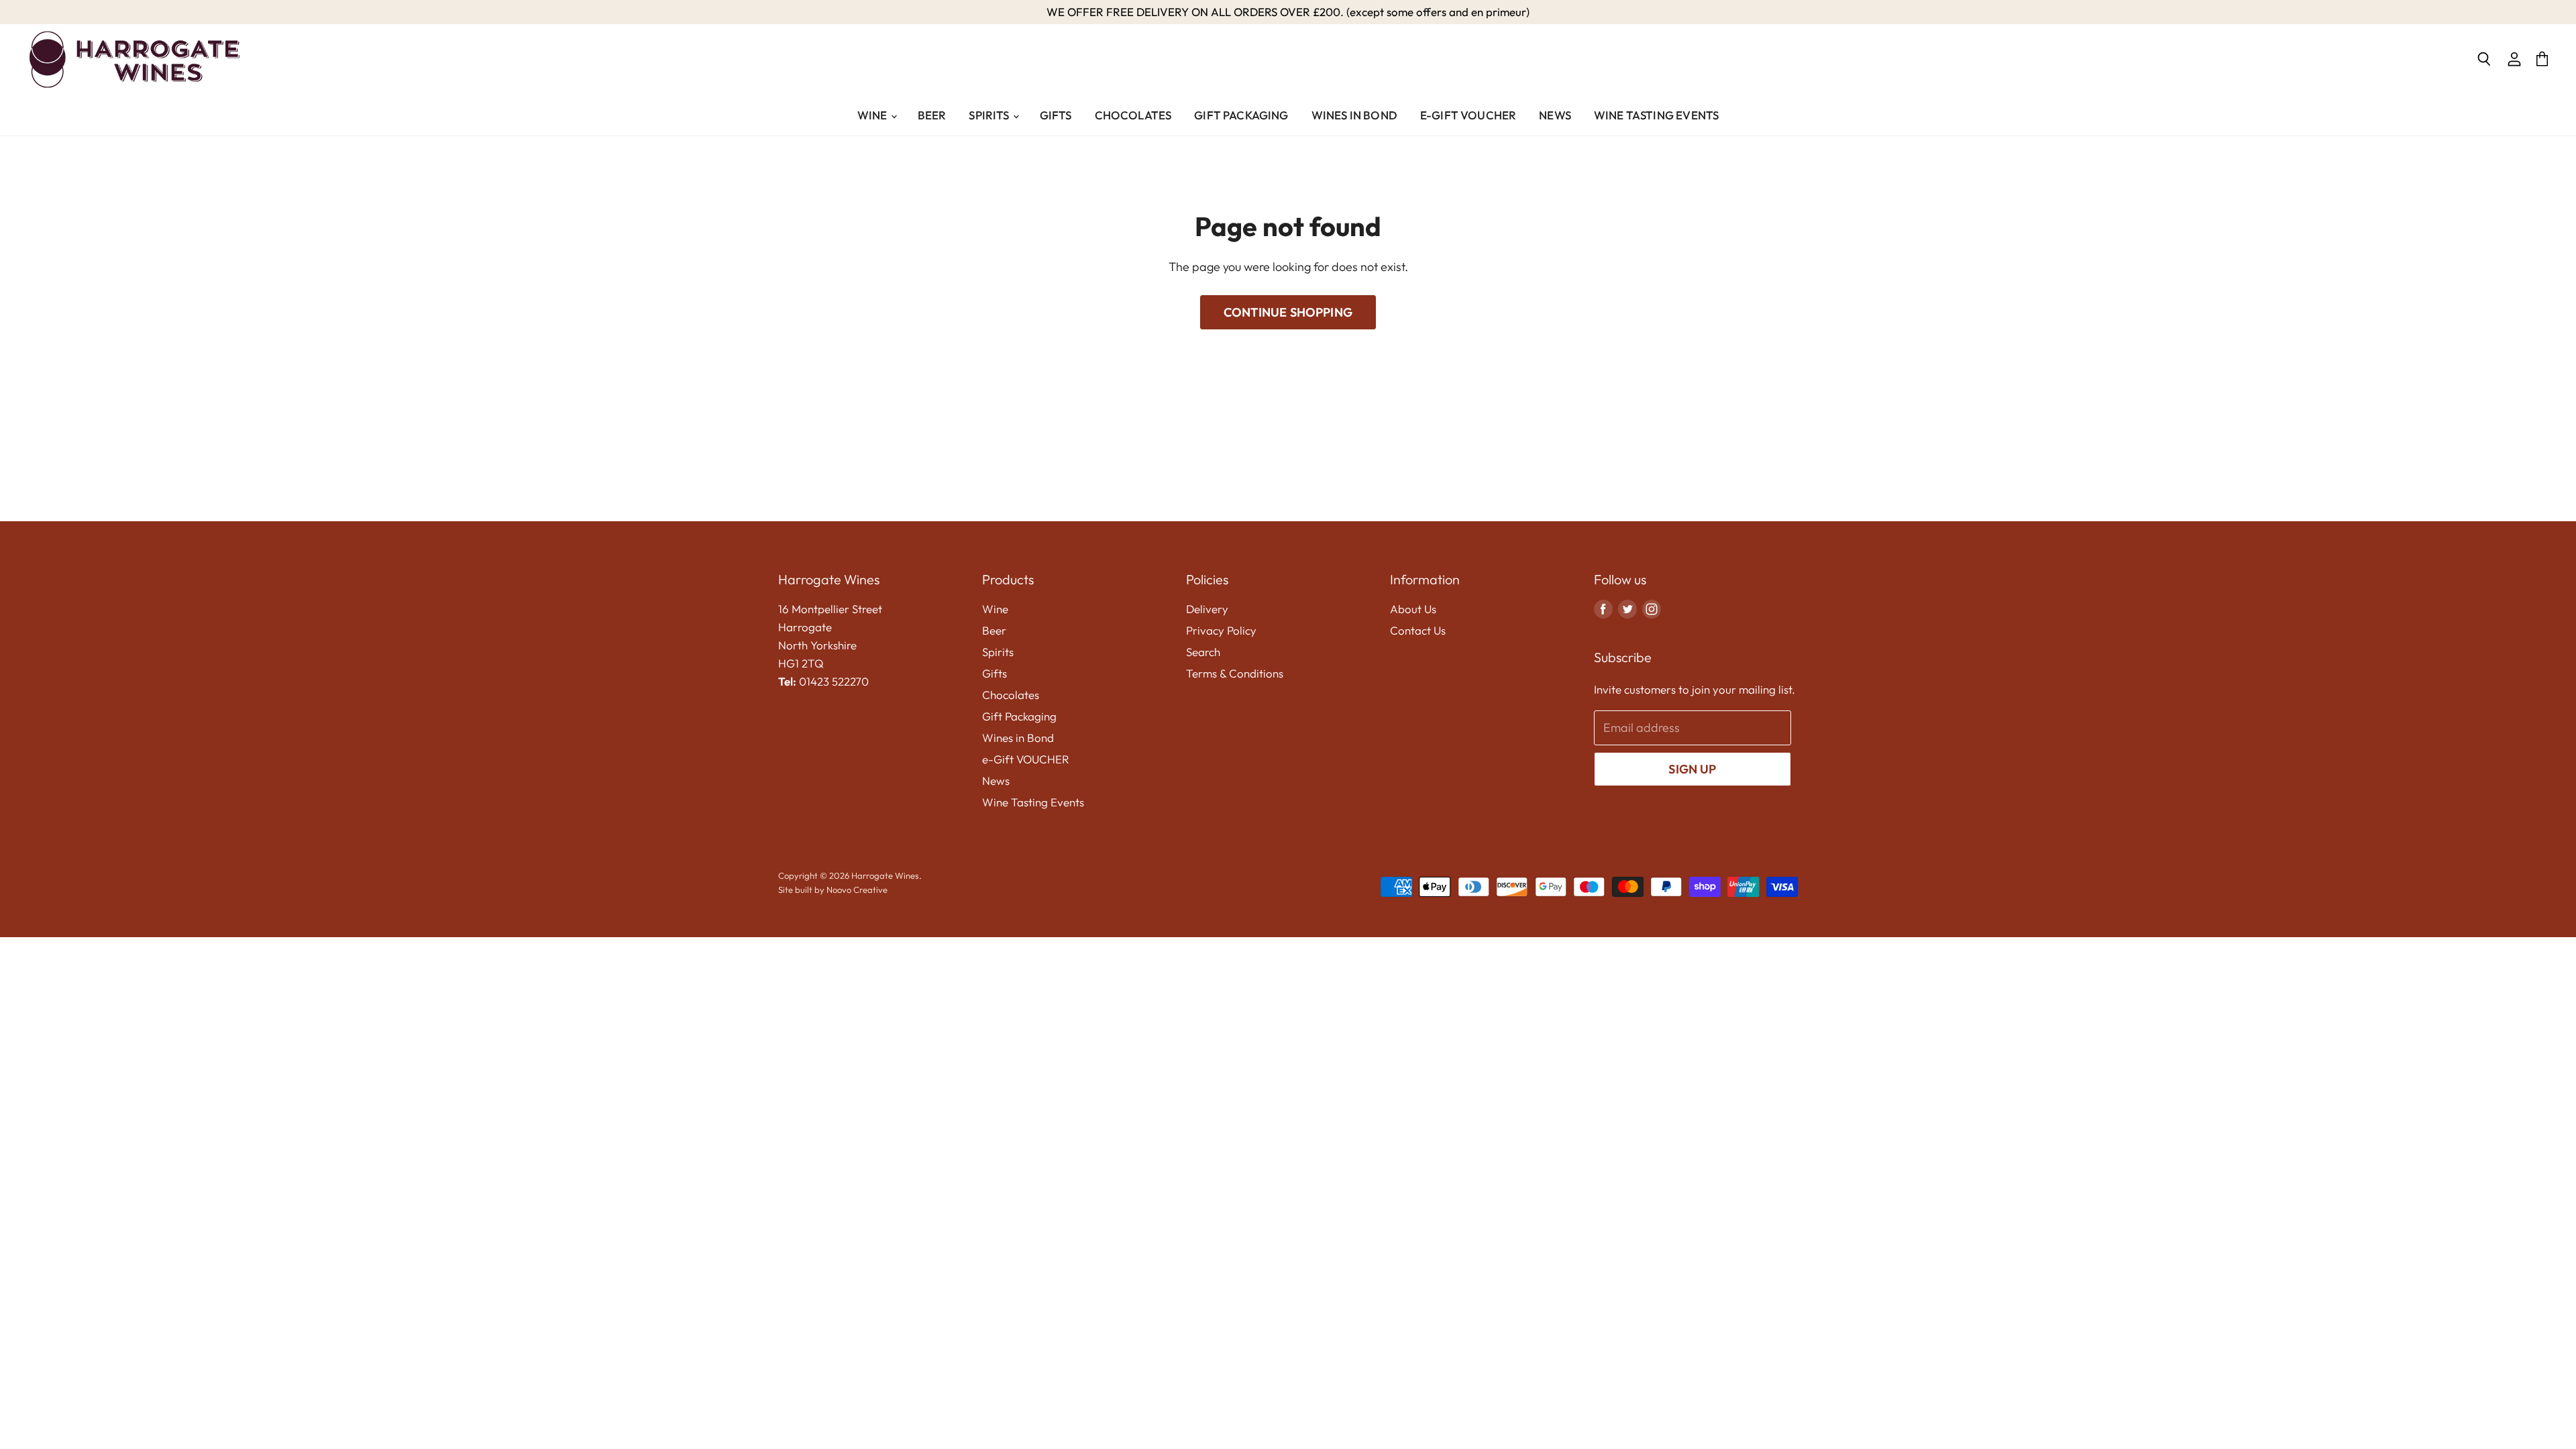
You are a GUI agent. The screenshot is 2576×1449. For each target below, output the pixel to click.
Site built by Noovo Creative (833, 890)
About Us (1413, 609)
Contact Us (1418, 630)
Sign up (1692, 769)
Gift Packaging (1241, 115)
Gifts (1056, 115)
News (1555, 115)
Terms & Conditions (1235, 673)
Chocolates (1133, 115)
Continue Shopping (1288, 312)
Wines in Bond (1354, 115)
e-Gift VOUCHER (1468, 115)
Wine (873, 115)
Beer (932, 115)
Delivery (1207, 609)
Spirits (990, 115)
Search (1203, 652)
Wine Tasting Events (1656, 115)
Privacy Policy (1221, 630)
